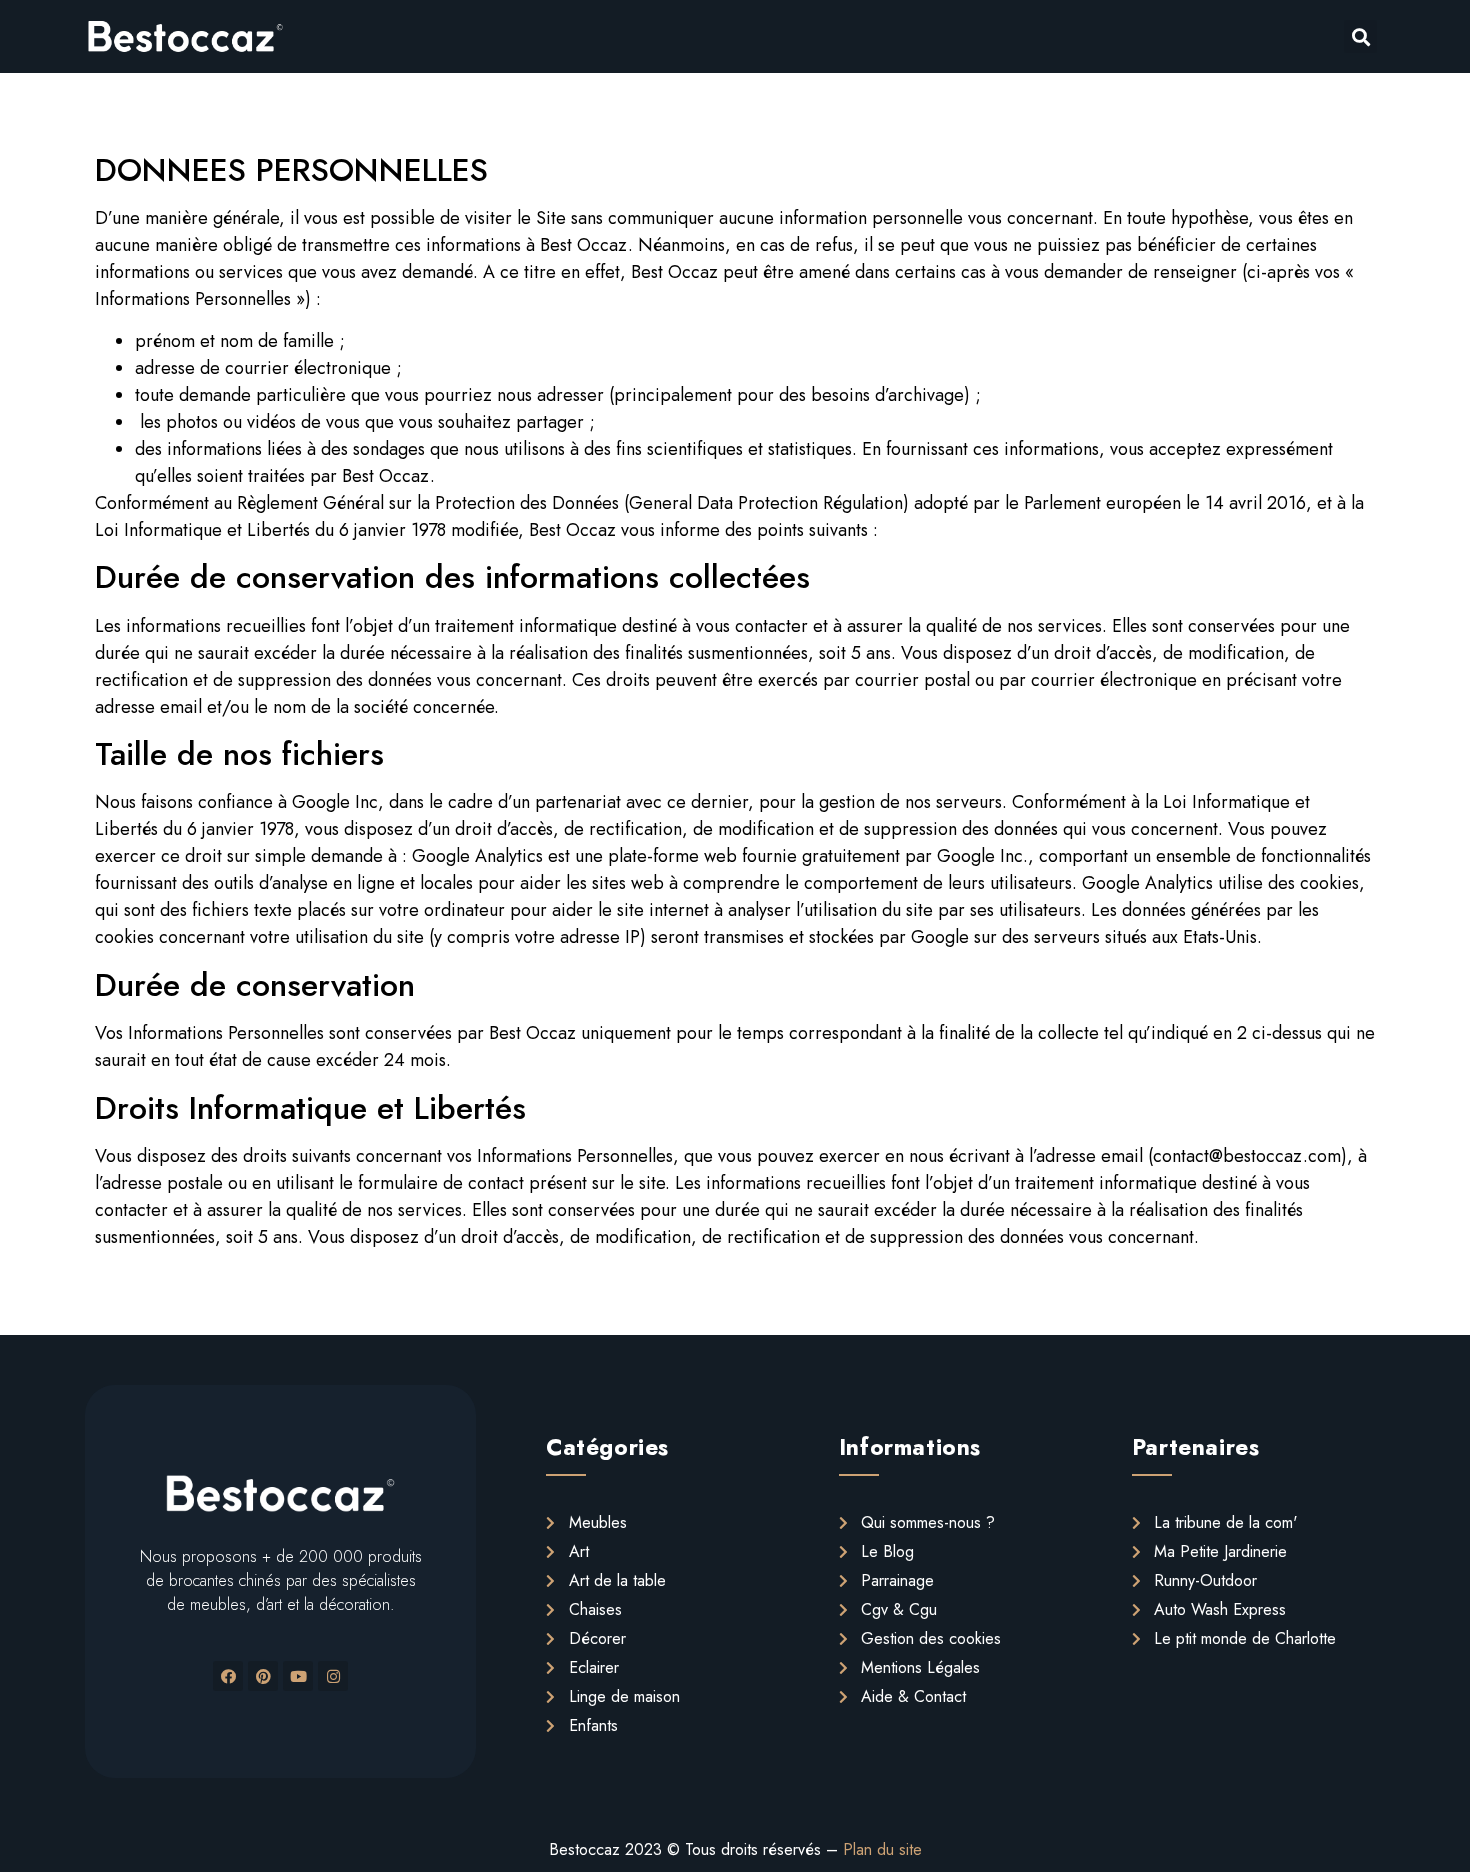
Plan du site (882, 1849)
